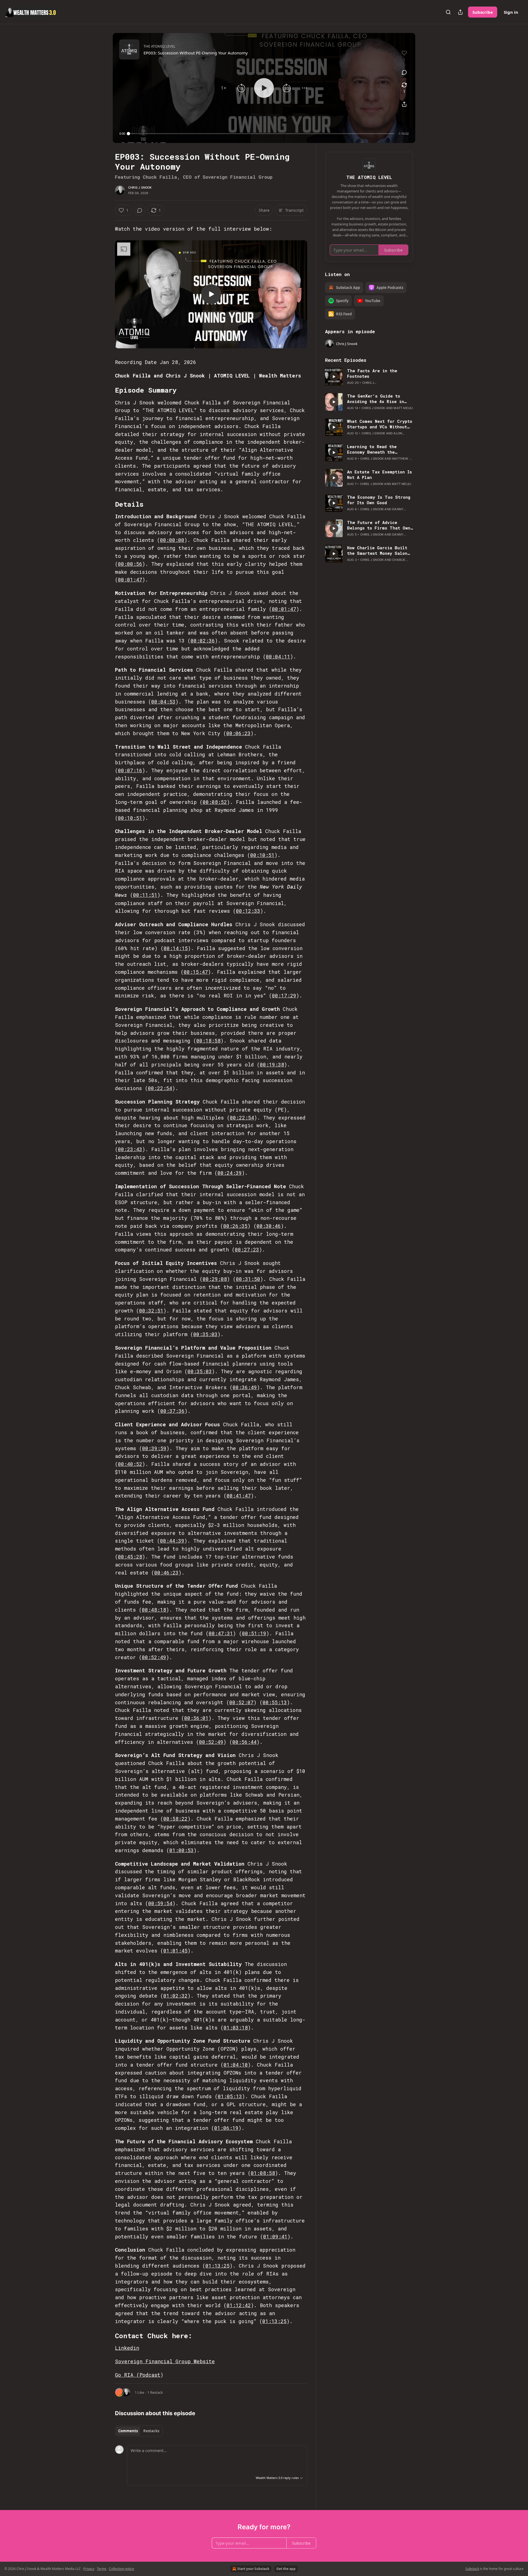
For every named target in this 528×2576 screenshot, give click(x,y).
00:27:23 (247, 1250)
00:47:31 (221, 1633)
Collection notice (122, 2569)
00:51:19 (254, 1633)
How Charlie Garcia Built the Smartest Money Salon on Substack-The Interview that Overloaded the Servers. (378, 550)
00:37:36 (172, 1411)
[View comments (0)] (404, 72)
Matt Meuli (403, 408)
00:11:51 (145, 895)
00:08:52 (215, 802)
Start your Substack (253, 2569)
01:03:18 (236, 2028)
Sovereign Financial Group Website (165, 2361)
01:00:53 (182, 1850)
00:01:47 (130, 580)
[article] (369, 377)
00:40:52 (130, 1464)
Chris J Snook (140, 187)
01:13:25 (218, 2266)
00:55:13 (275, 1702)
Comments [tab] (128, 2431)
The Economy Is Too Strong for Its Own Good (379, 500)
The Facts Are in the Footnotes (372, 373)
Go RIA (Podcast (138, 2375)
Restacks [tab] (151, 2431)
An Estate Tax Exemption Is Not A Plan (380, 475)
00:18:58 (208, 1041)
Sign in (511, 12)
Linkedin (127, 2348)
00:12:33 (248, 911)
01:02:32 (175, 1996)
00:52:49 (154, 1657)
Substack (472, 2569)
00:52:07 (241, 1702)
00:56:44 (244, 1742)
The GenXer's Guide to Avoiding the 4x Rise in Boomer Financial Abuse (376, 399)
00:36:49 (245, 1387)
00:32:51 (151, 1311)
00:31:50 (248, 1279)
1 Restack (155, 2392)
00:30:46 (269, 1226)
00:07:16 (130, 770)
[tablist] (139, 2431)
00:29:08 (215, 1279)
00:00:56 (130, 564)
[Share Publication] (460, 12)
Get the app (286, 2569)
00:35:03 (205, 1334)
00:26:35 (235, 1226)
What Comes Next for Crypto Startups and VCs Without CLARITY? (380, 424)
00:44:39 (172, 1541)
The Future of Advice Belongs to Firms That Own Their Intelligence (379, 525)
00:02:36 (203, 641)
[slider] (261, 134)
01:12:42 (239, 2305)
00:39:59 (154, 1448)
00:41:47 (239, 1496)
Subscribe (483, 12)
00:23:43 (130, 1149)
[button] (224, 88)
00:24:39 (230, 1173)
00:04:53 (163, 702)
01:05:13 (230, 2096)
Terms (102, 2569)
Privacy (89, 2569)
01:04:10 (236, 2065)
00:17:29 (284, 995)
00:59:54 (160, 1903)
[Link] (107, 390)
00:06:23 (238, 733)
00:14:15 (176, 948)
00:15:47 (196, 972)
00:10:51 (130, 818)
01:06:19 (226, 2128)
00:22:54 (160, 1088)
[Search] (448, 12)
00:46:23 (166, 1573)
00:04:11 (278, 657)
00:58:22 (175, 1819)
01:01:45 (175, 1951)
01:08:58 (263, 2173)
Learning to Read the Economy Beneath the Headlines (372, 449)
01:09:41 (275, 2236)
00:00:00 (172, 540)
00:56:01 (196, 1718)
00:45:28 (130, 1557)
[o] (211, 294)
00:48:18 (154, 1610)
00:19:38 (272, 1064)
